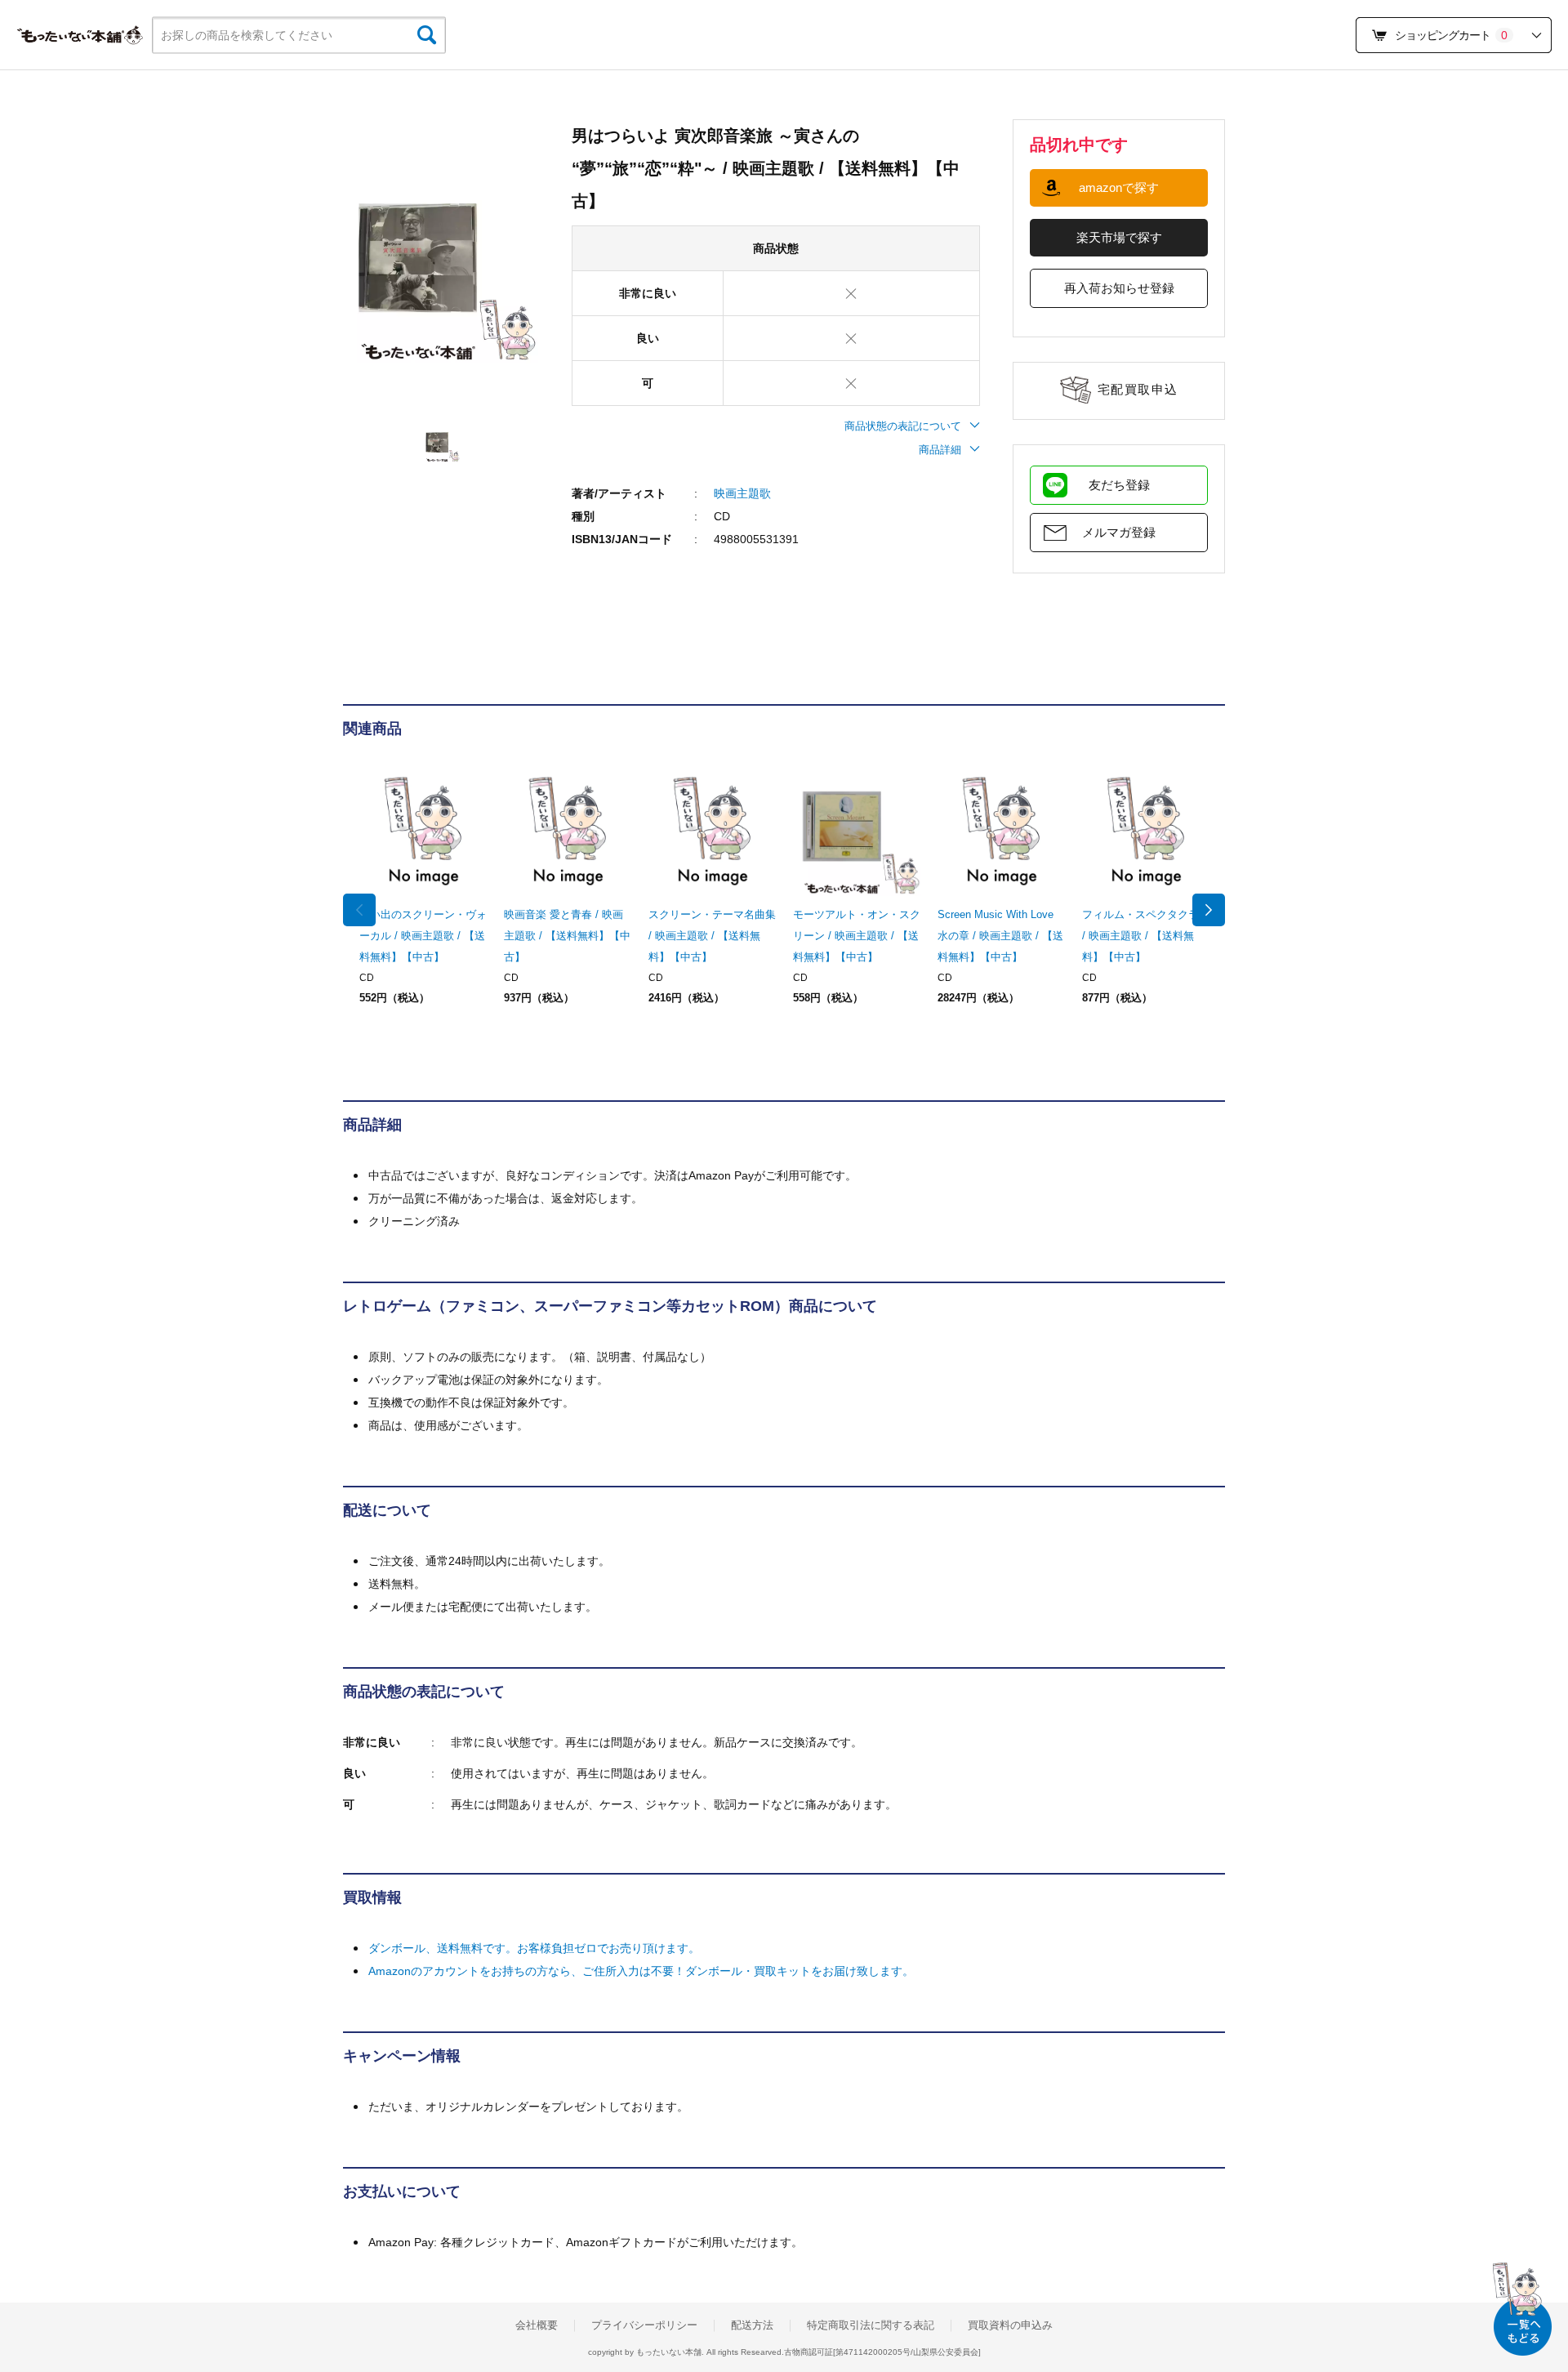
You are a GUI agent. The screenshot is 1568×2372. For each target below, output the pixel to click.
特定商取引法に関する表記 (871, 2325)
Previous (359, 910)
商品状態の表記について (903, 426)
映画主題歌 (742, 493)
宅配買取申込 (1138, 389)
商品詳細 (940, 450)
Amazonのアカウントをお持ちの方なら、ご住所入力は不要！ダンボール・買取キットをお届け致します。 (641, 1971)
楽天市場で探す (1119, 237)
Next (1209, 910)
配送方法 (752, 2325)
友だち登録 (1119, 485)
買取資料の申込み (1010, 2325)
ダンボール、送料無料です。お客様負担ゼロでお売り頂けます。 (534, 1948)
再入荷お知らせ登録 (1119, 288)
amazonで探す (1119, 187)
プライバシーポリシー (644, 2325)
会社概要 (537, 2325)
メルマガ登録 (1119, 532)
